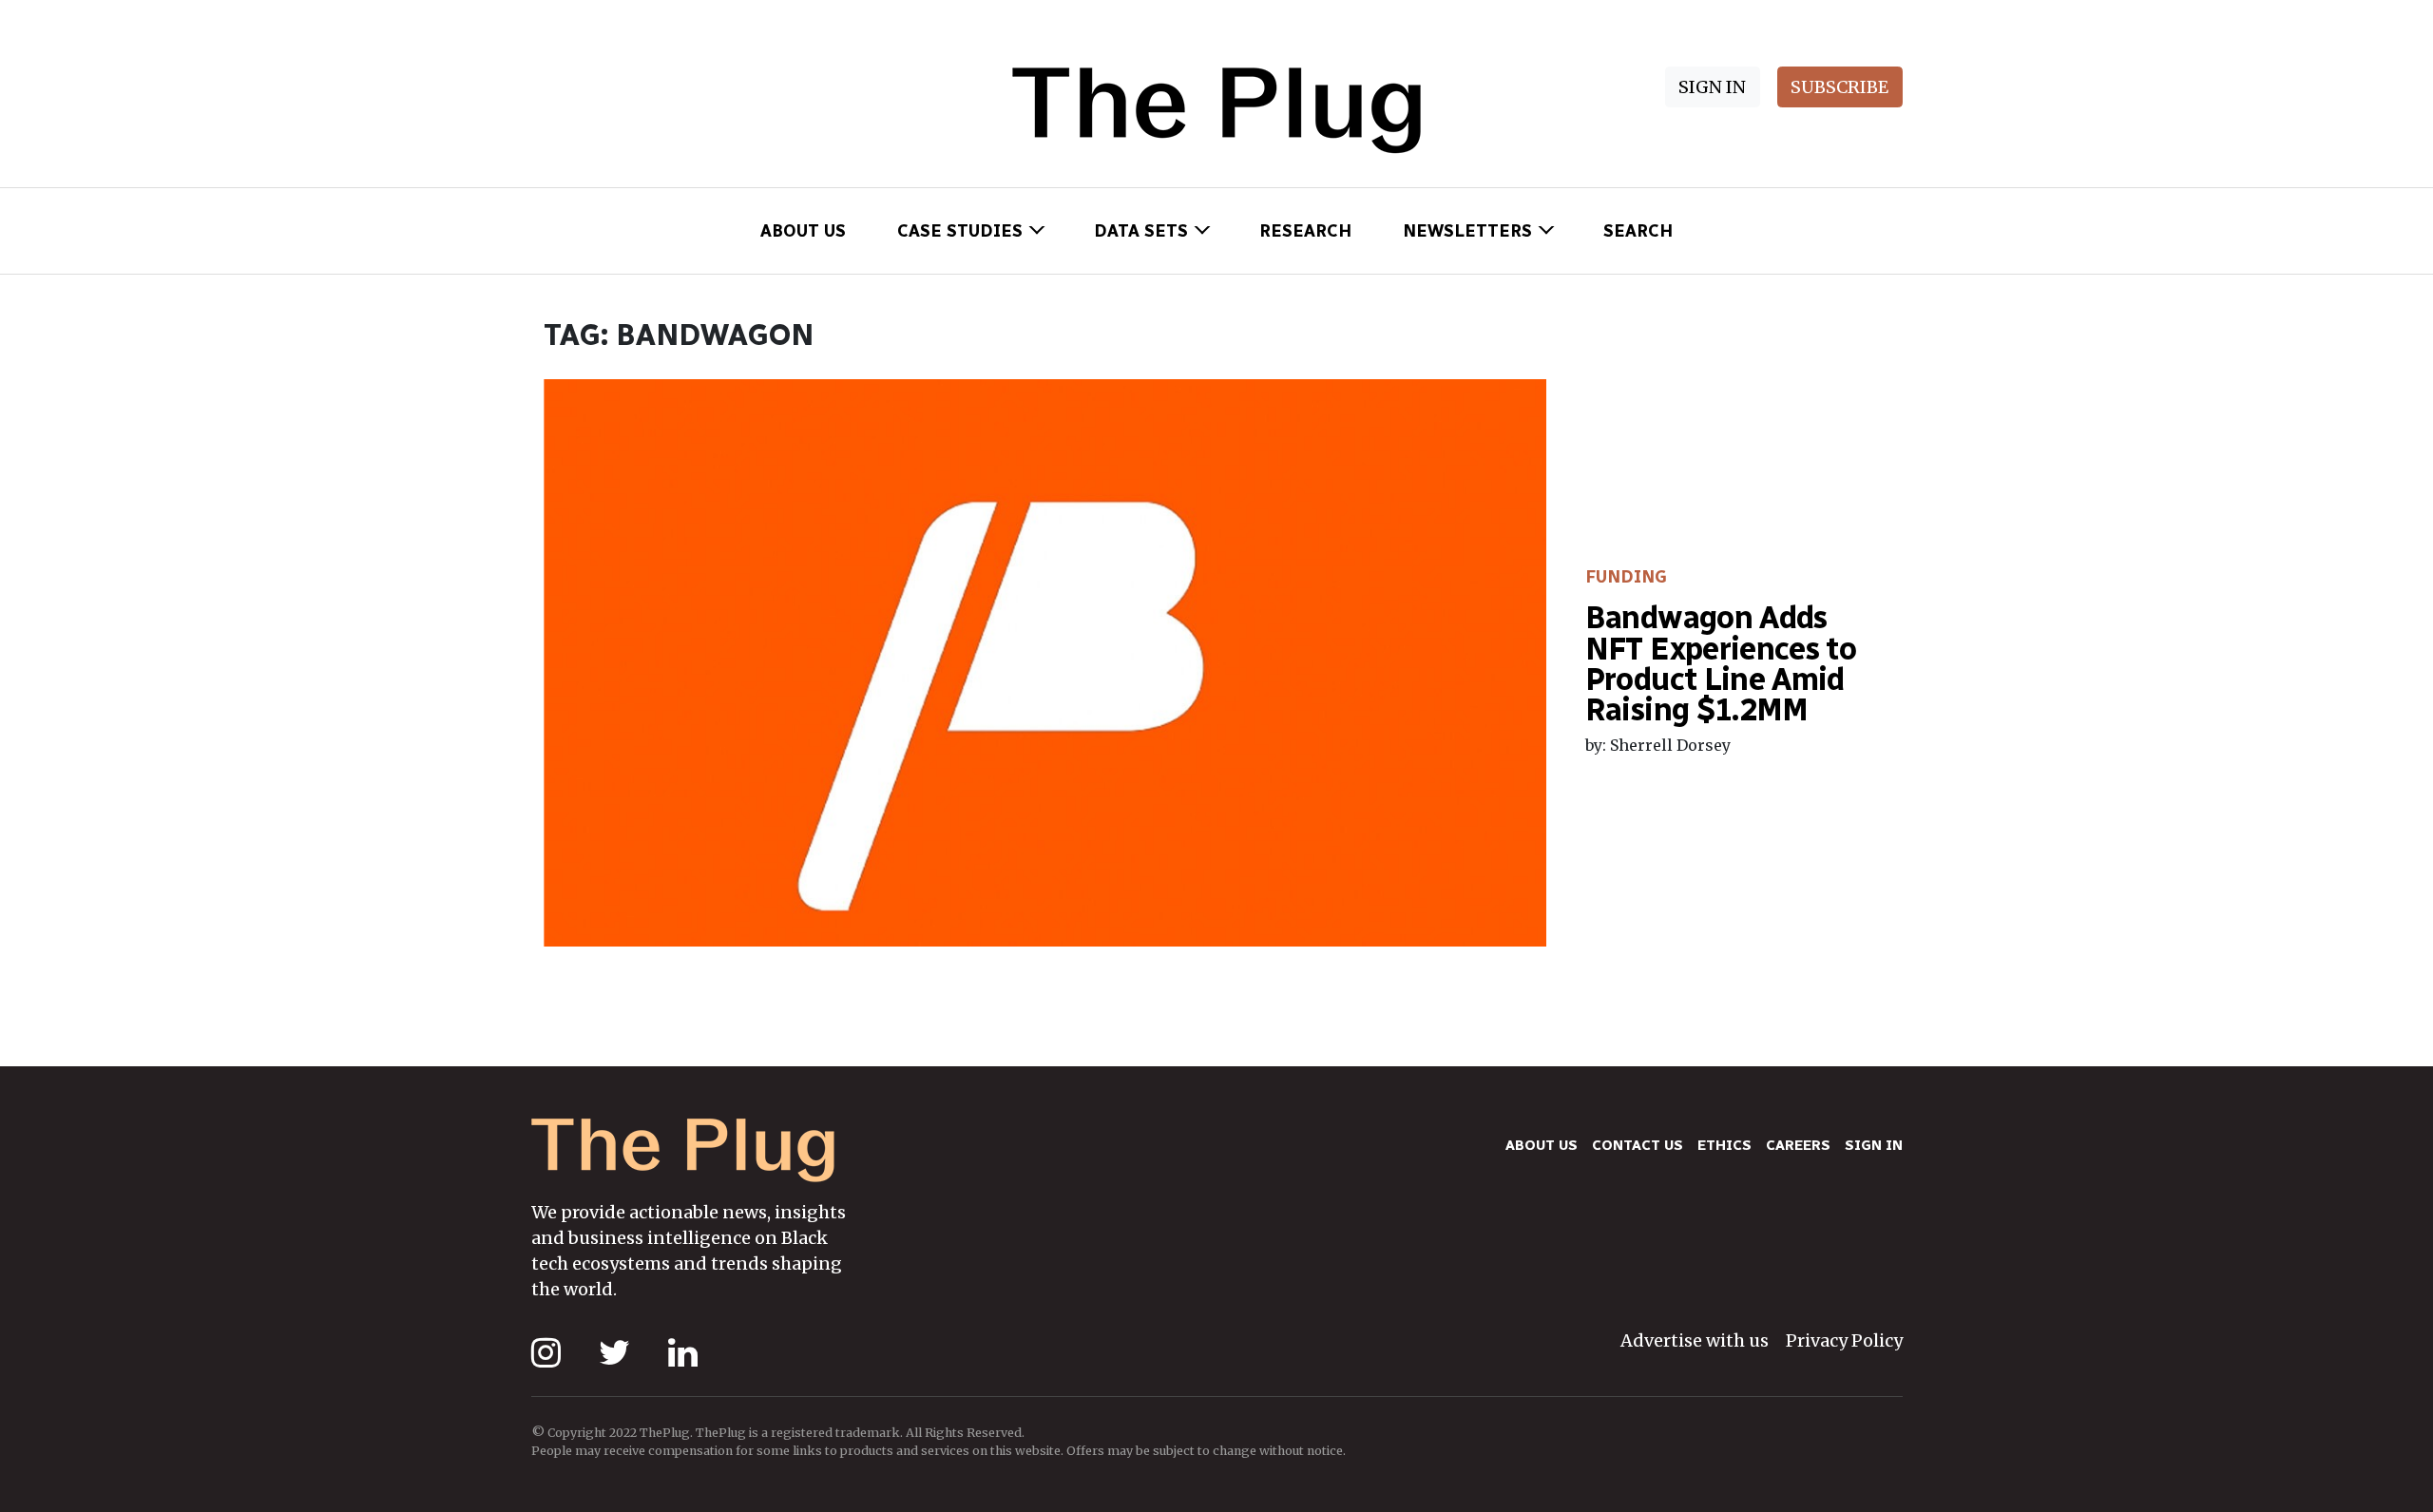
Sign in (1874, 1145)
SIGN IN (1712, 87)
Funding (1626, 577)
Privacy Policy (1844, 1340)
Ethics (1724, 1145)
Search (1638, 231)
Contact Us (1638, 1145)
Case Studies (960, 231)
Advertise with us (1695, 1340)
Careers (1798, 1145)
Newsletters (1467, 231)
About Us (803, 231)
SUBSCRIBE (1839, 87)
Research (1305, 231)
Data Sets (1141, 231)
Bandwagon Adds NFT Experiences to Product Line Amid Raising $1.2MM (1721, 663)
